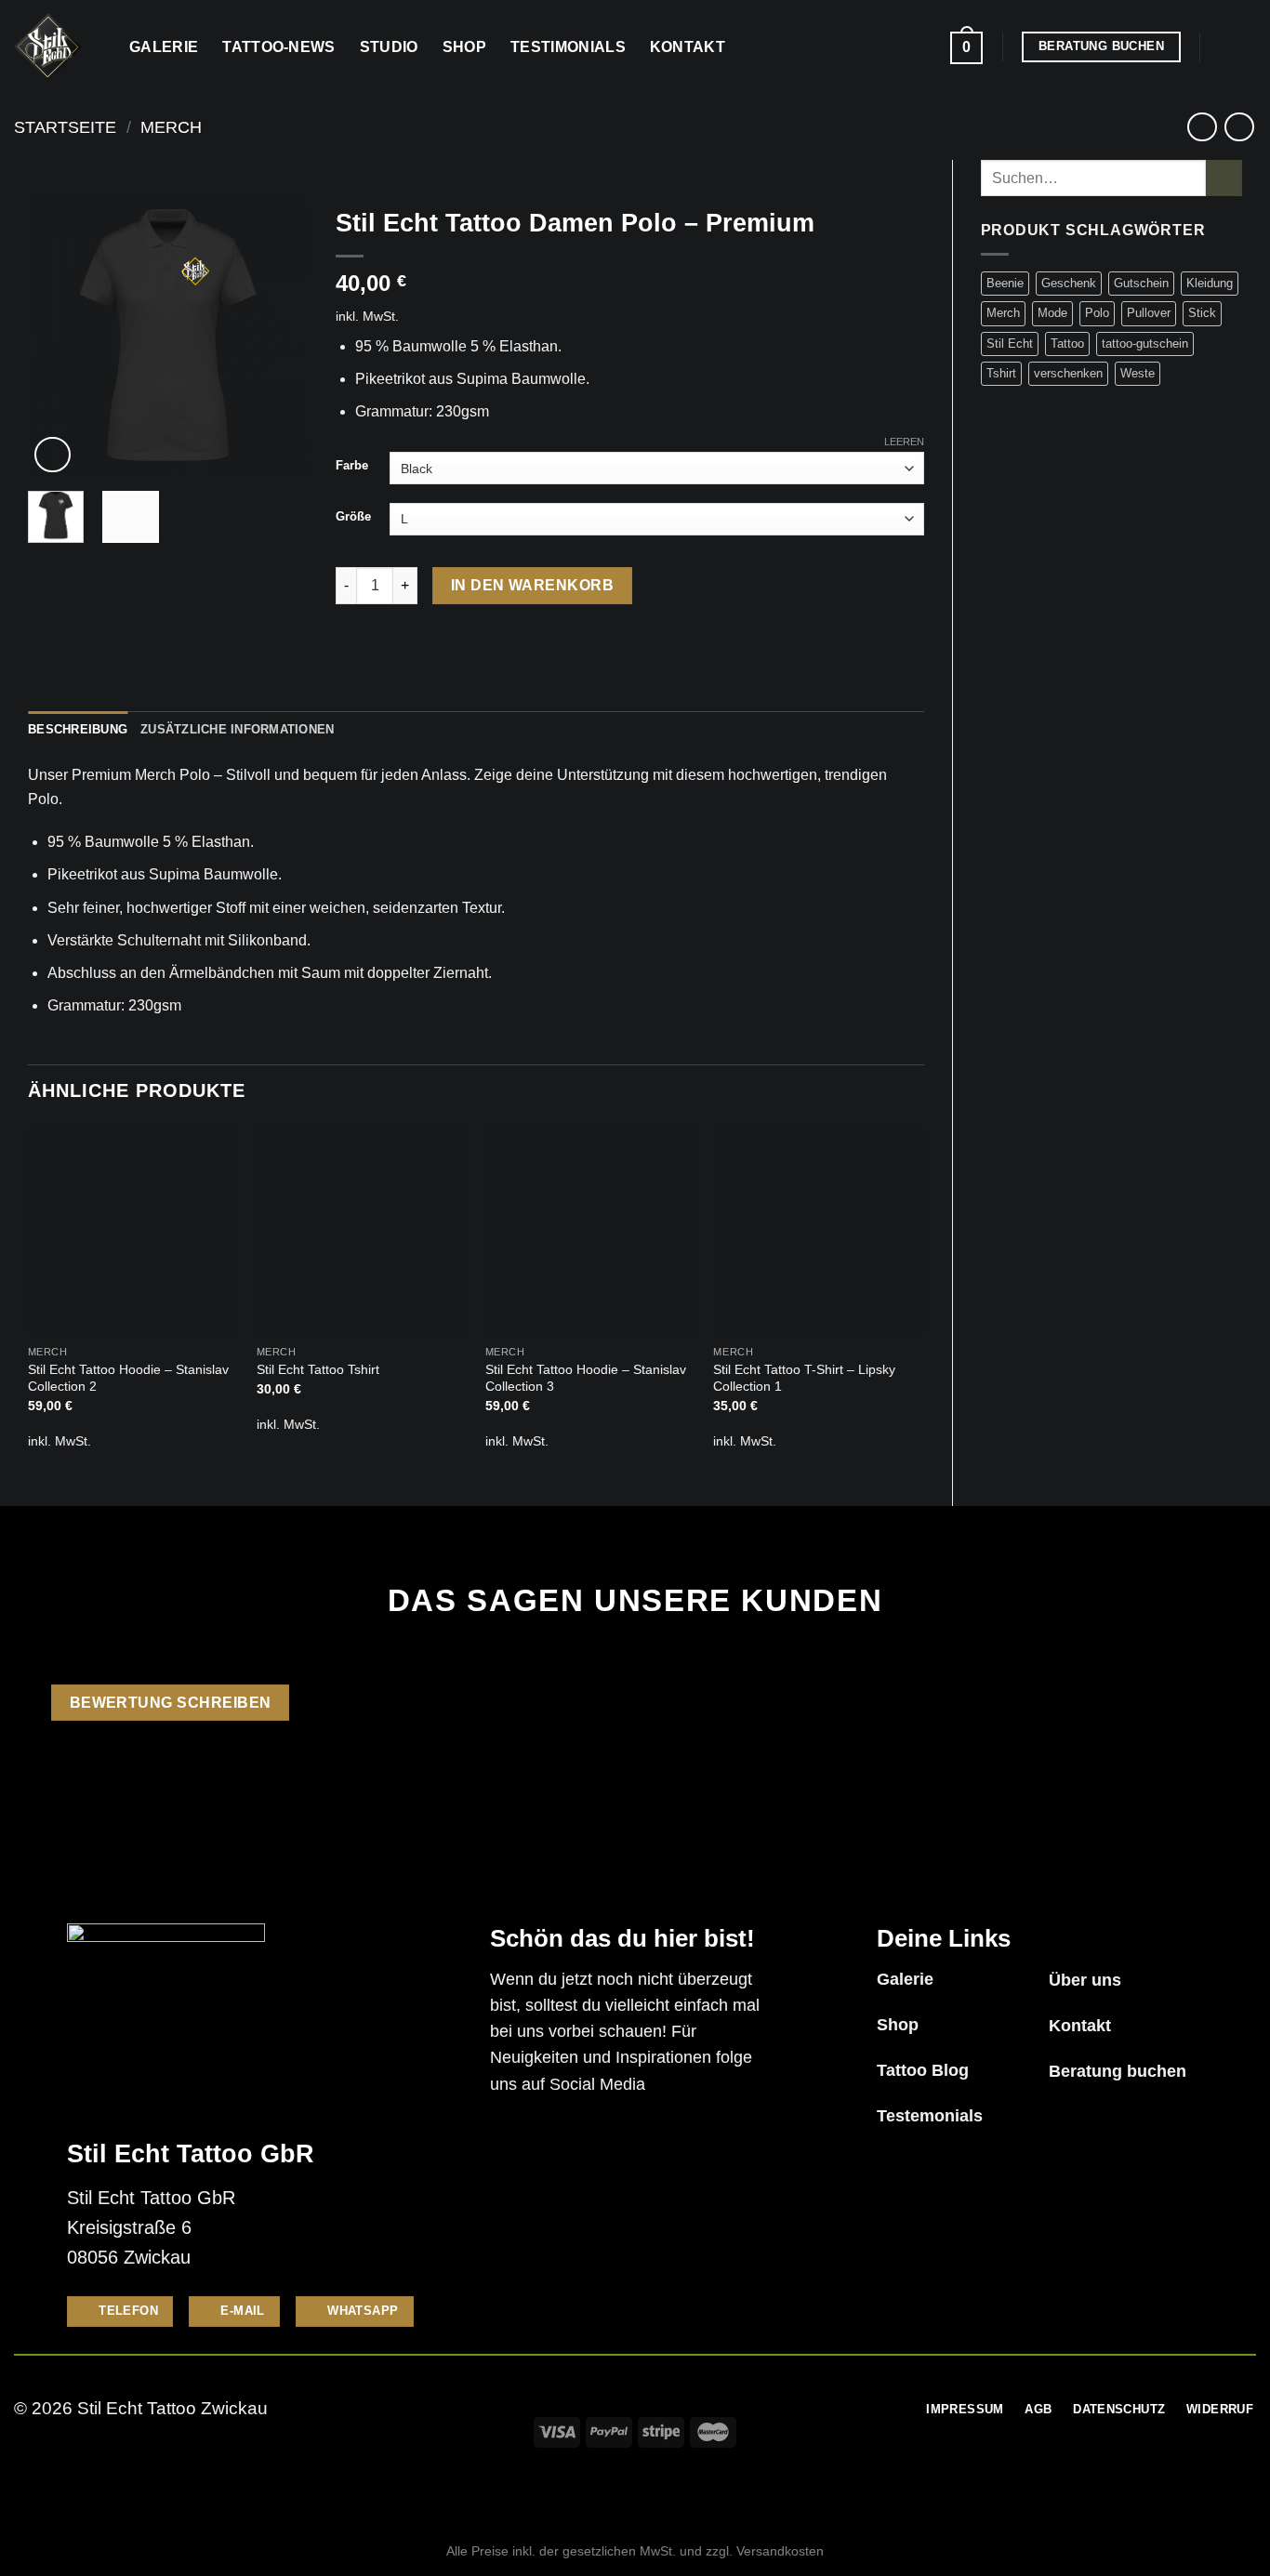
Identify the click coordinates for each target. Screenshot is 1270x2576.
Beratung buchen (1118, 2071)
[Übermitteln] (1224, 178)
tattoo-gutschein (1145, 343)
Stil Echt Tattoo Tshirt (318, 1369)
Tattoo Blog (923, 2070)
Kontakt (688, 47)
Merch (171, 127)
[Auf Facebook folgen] (1220, 46)
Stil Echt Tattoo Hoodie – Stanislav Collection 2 (128, 1378)
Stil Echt (1010, 343)
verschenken (1068, 373)
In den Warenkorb (532, 585)
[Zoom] (53, 455)
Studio (389, 47)
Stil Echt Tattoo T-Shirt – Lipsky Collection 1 (804, 1378)
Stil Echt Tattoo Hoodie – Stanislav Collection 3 (586, 1378)
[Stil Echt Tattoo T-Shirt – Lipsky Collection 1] (818, 1230)
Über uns (1085, 1980)
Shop (464, 47)
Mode (1052, 313)
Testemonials (930, 2116)
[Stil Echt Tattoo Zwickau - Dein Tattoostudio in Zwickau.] (58, 47)
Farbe (352, 466)
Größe (353, 517)
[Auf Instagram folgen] (1244, 46)
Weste (1138, 373)
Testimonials (568, 47)
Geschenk (1069, 283)
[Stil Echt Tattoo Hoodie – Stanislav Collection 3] (590, 1230)
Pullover (1149, 313)
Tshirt (1001, 373)
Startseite (65, 127)
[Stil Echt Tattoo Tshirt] (362, 1230)
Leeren (904, 442)
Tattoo (1067, 343)
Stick (1202, 313)
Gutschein (1141, 283)
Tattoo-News (279, 47)
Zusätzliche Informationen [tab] (237, 729)
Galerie (164, 47)
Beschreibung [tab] (78, 729)
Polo (1097, 313)
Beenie (1005, 283)
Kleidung (1210, 283)
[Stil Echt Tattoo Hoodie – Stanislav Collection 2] (133, 1230)
